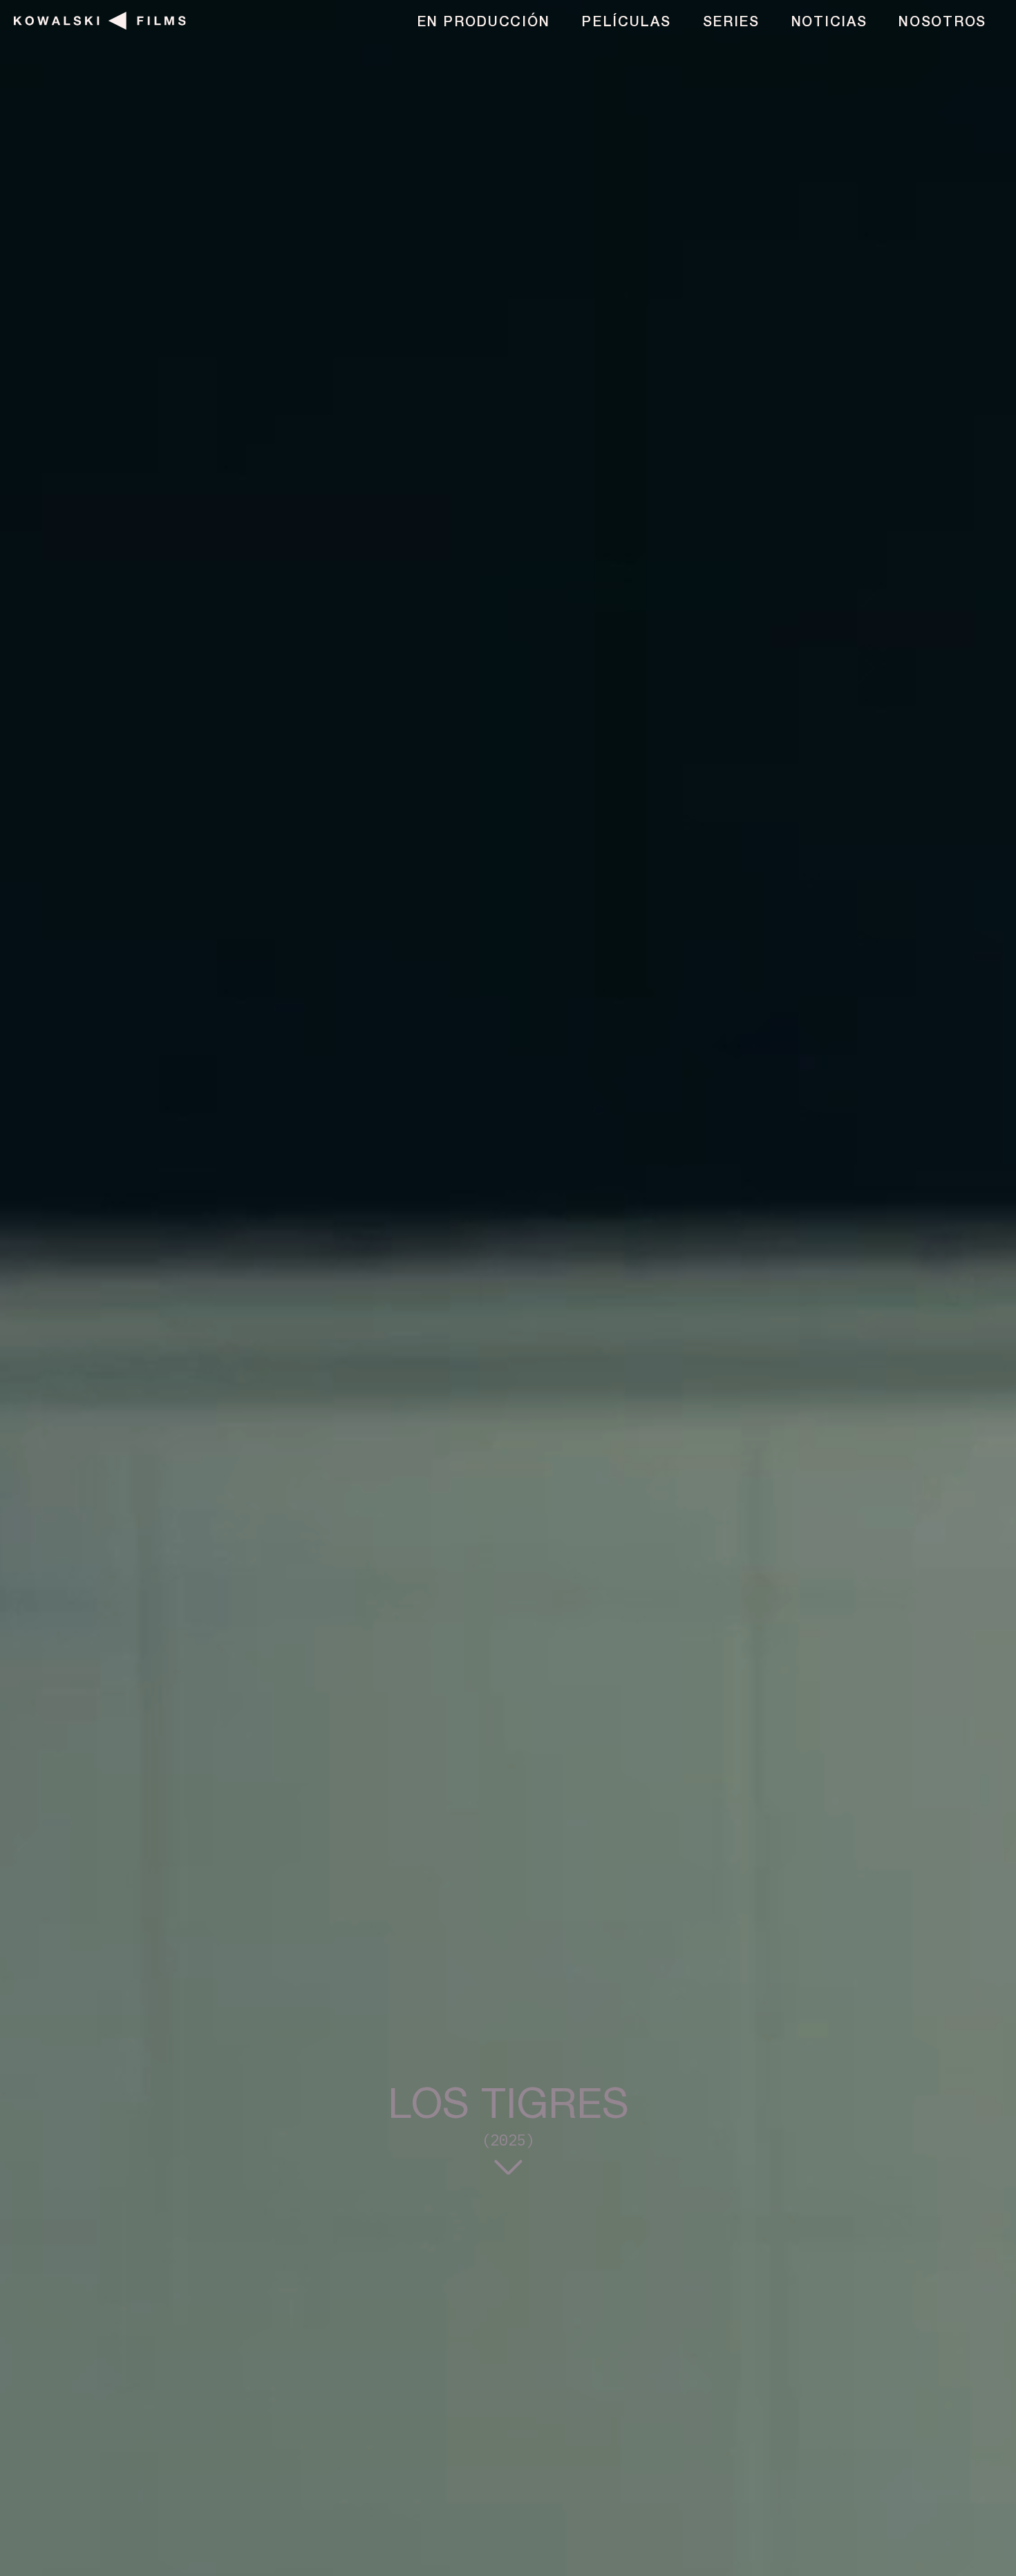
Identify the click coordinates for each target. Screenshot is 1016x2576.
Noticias (829, 23)
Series (731, 23)
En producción (483, 23)
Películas (626, 23)
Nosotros (942, 23)
